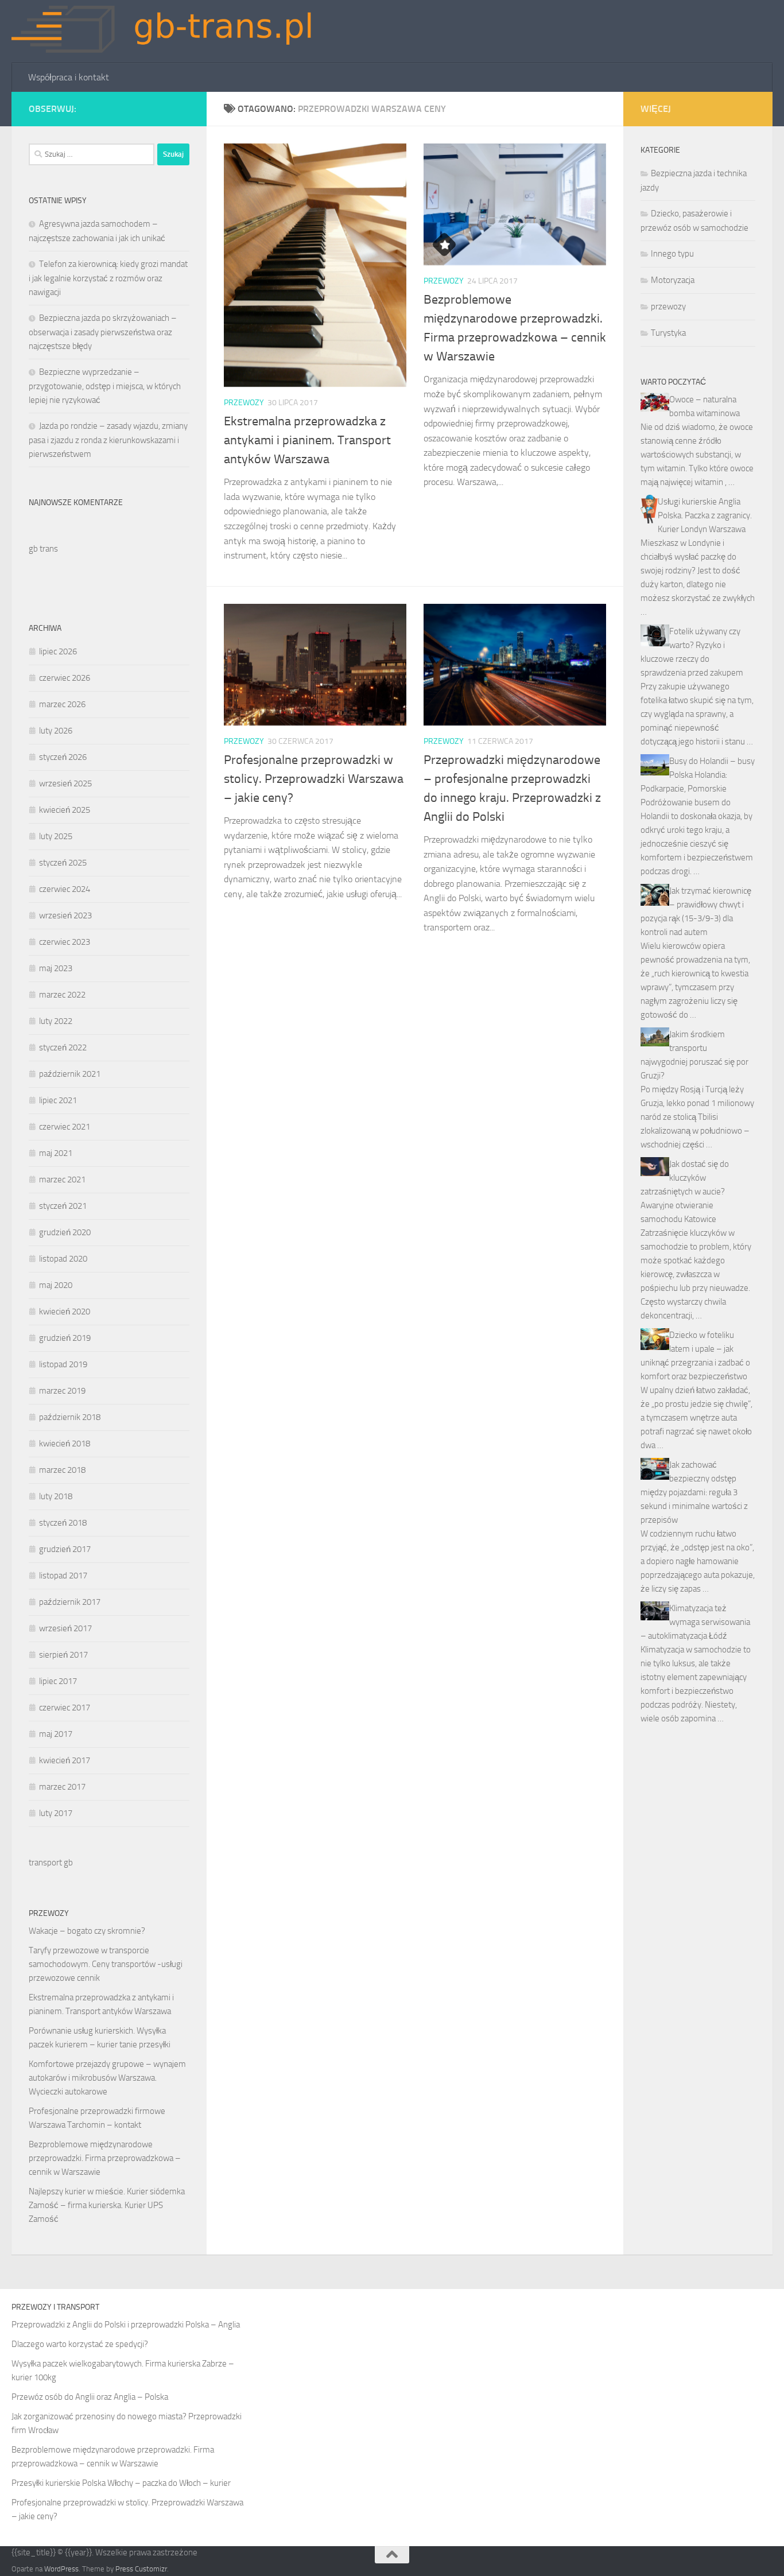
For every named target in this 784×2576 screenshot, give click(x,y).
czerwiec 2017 (65, 1708)
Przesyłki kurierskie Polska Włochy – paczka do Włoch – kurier (121, 2483)
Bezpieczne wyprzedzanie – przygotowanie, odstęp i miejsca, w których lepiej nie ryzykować (105, 386)
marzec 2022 (62, 995)
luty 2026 (56, 731)
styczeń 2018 (63, 1523)
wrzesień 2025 (65, 783)
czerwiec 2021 (65, 1127)
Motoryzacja (673, 280)
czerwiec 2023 (65, 942)
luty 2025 (56, 836)
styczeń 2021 (63, 1206)
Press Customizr (141, 2569)
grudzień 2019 (65, 1338)
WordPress (61, 2569)
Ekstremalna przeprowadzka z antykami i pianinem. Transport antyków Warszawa (307, 440)
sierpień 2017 (63, 1655)
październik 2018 (70, 1417)
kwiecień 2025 (65, 810)
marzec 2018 (62, 1470)
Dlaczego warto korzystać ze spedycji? (80, 2344)
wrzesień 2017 (65, 1628)
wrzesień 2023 (65, 915)
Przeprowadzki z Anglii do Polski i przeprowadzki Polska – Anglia (126, 2325)
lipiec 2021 (58, 1100)
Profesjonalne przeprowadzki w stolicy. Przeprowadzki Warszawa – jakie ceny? (314, 779)
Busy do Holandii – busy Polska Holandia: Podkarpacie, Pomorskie (698, 775)
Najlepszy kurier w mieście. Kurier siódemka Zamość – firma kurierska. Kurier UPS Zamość (107, 2205)
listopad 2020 (63, 1259)
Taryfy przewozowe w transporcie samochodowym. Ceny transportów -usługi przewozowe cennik (106, 1964)
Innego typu (672, 254)
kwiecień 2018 (65, 1444)
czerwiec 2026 (65, 678)
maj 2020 (56, 1285)
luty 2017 (56, 1813)
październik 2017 (70, 1602)
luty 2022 (56, 1021)
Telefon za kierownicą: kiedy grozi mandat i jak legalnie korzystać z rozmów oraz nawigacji (108, 278)
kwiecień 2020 (65, 1312)
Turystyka (668, 333)
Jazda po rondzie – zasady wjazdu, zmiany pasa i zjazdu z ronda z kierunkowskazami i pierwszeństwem (108, 440)
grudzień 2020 (65, 1232)
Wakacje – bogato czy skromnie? (87, 1931)
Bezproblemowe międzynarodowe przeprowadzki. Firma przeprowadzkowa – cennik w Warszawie (105, 2158)
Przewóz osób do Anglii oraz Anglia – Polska (90, 2397)
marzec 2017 (62, 1787)
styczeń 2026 (63, 757)
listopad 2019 (63, 1364)
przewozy (244, 403)
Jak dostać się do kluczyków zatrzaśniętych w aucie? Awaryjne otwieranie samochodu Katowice (685, 1192)
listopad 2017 (63, 1576)
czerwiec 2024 (65, 889)
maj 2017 (56, 1734)
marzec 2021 (62, 1180)
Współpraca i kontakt (69, 77)
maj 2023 (56, 968)
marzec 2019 (62, 1391)
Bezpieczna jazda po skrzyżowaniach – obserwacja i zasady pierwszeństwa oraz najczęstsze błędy (103, 332)
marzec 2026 (62, 704)
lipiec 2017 (58, 1681)
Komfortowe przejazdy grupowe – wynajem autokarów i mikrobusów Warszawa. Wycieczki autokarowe (107, 2078)
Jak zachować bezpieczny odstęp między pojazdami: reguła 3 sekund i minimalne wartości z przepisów (694, 1492)
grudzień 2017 (65, 1549)
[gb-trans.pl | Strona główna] (171, 32)
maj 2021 (56, 1153)
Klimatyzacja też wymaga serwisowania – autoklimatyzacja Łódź (695, 1622)
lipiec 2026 (58, 651)
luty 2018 (56, 1496)
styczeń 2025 (63, 863)
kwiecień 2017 (65, 1760)
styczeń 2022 (63, 1048)
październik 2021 (70, 1074)
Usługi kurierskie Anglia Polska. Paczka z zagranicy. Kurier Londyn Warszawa (705, 515)
